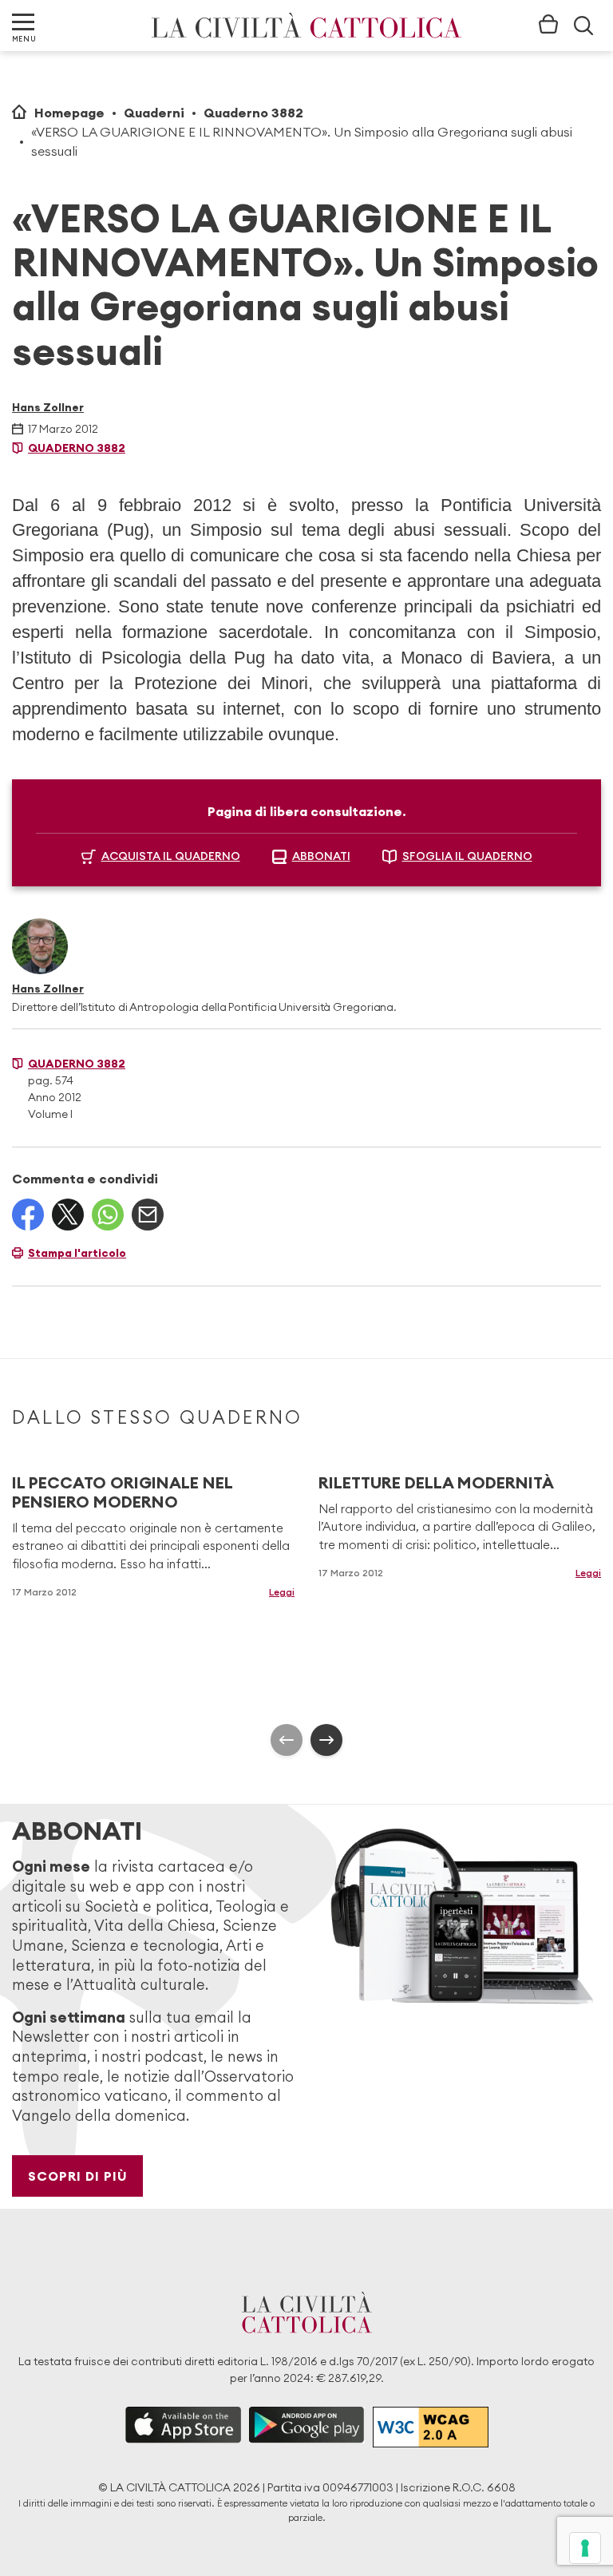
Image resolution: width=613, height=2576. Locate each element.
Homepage (69, 113)
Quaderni (154, 113)
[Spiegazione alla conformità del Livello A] (431, 2427)
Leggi (282, 1592)
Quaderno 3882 (253, 113)
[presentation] (287, 1740)
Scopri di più (78, 2176)
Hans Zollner (48, 407)
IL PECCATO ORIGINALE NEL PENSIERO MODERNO (122, 1492)
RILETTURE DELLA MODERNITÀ (436, 1482)
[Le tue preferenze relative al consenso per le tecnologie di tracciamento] (585, 2548)
